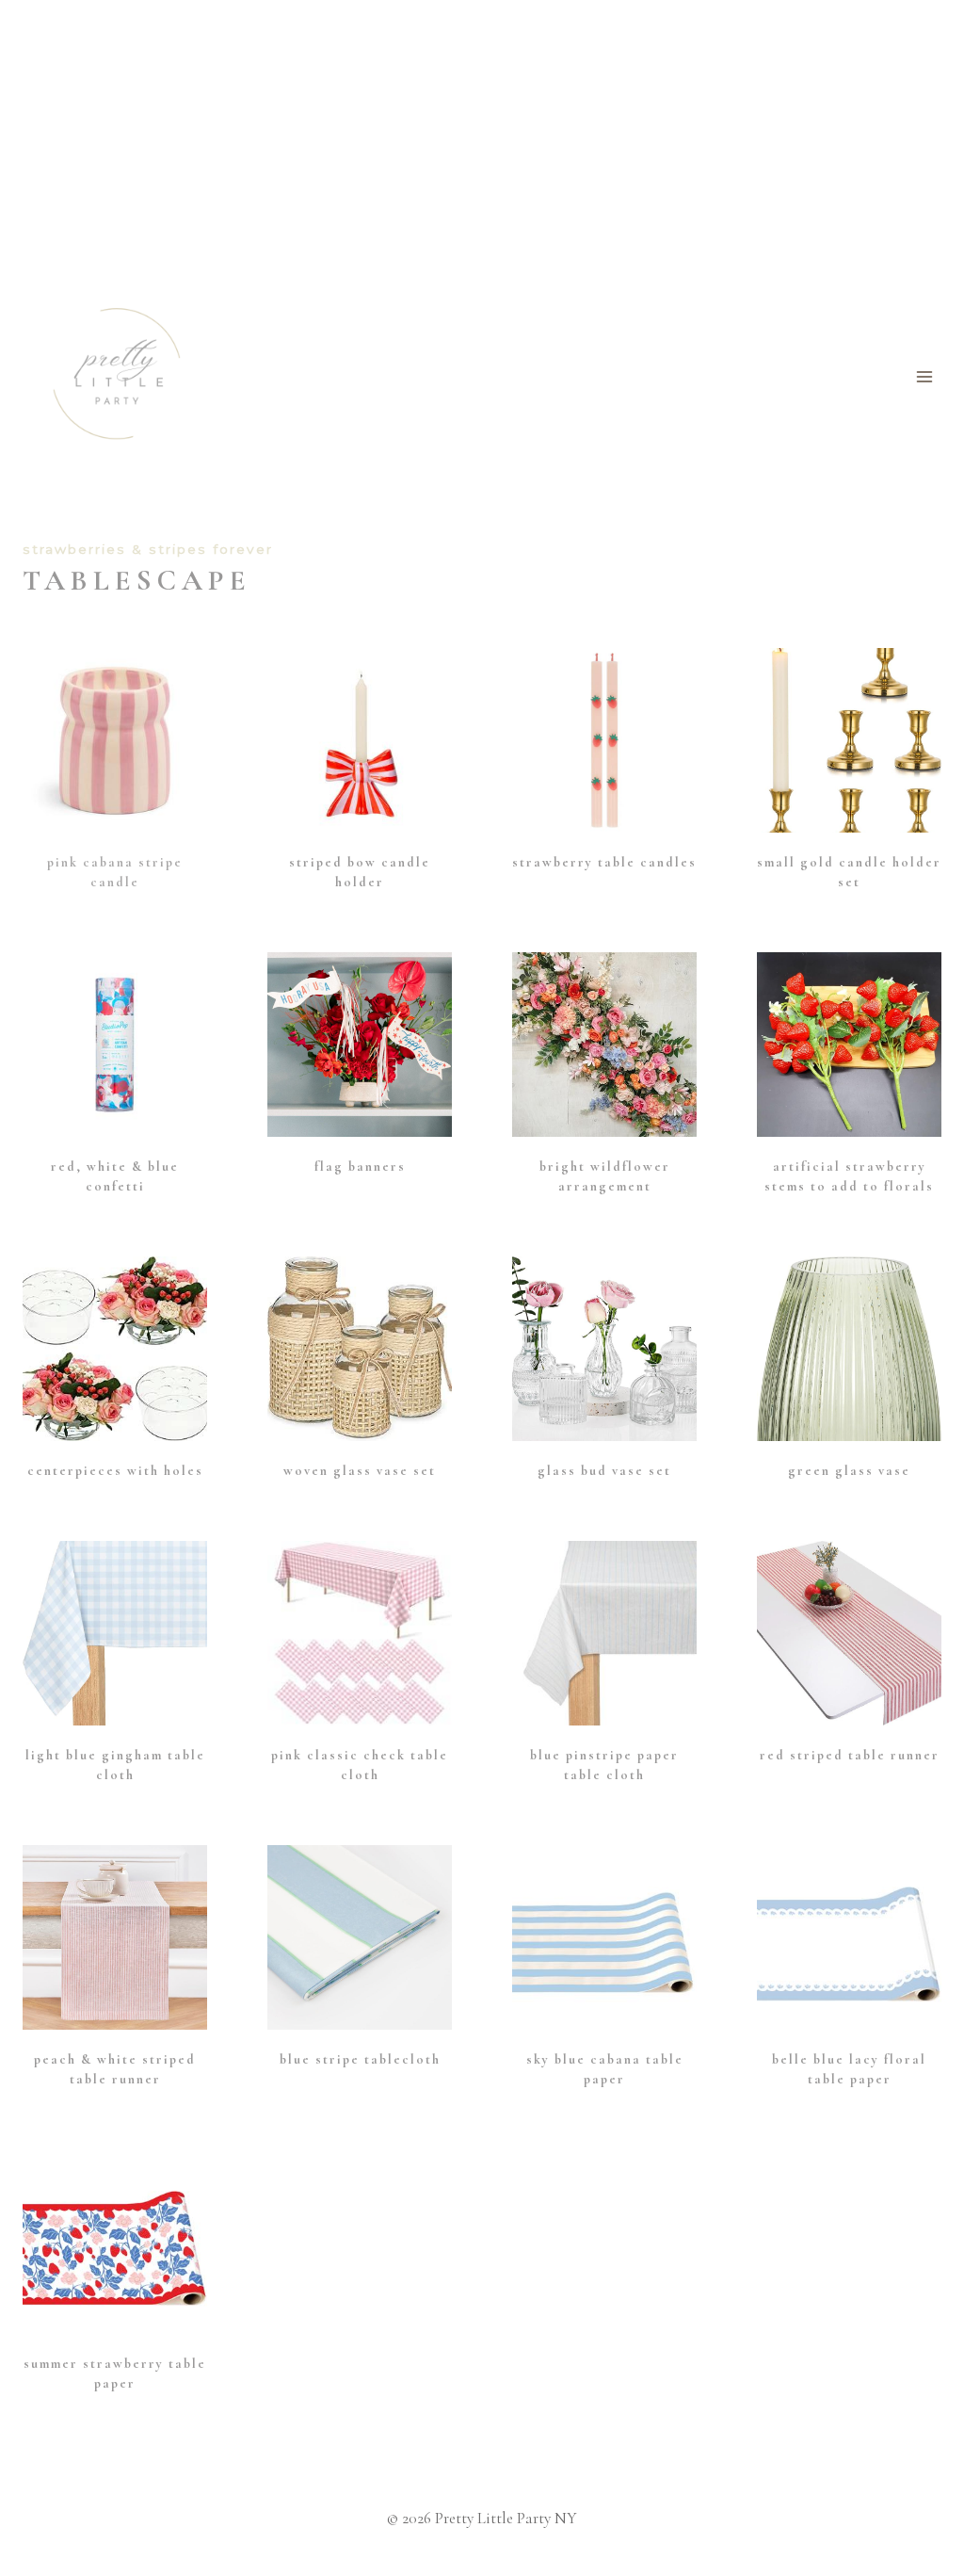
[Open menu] (924, 376)
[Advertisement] (482, 141)
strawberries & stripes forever (148, 549)
